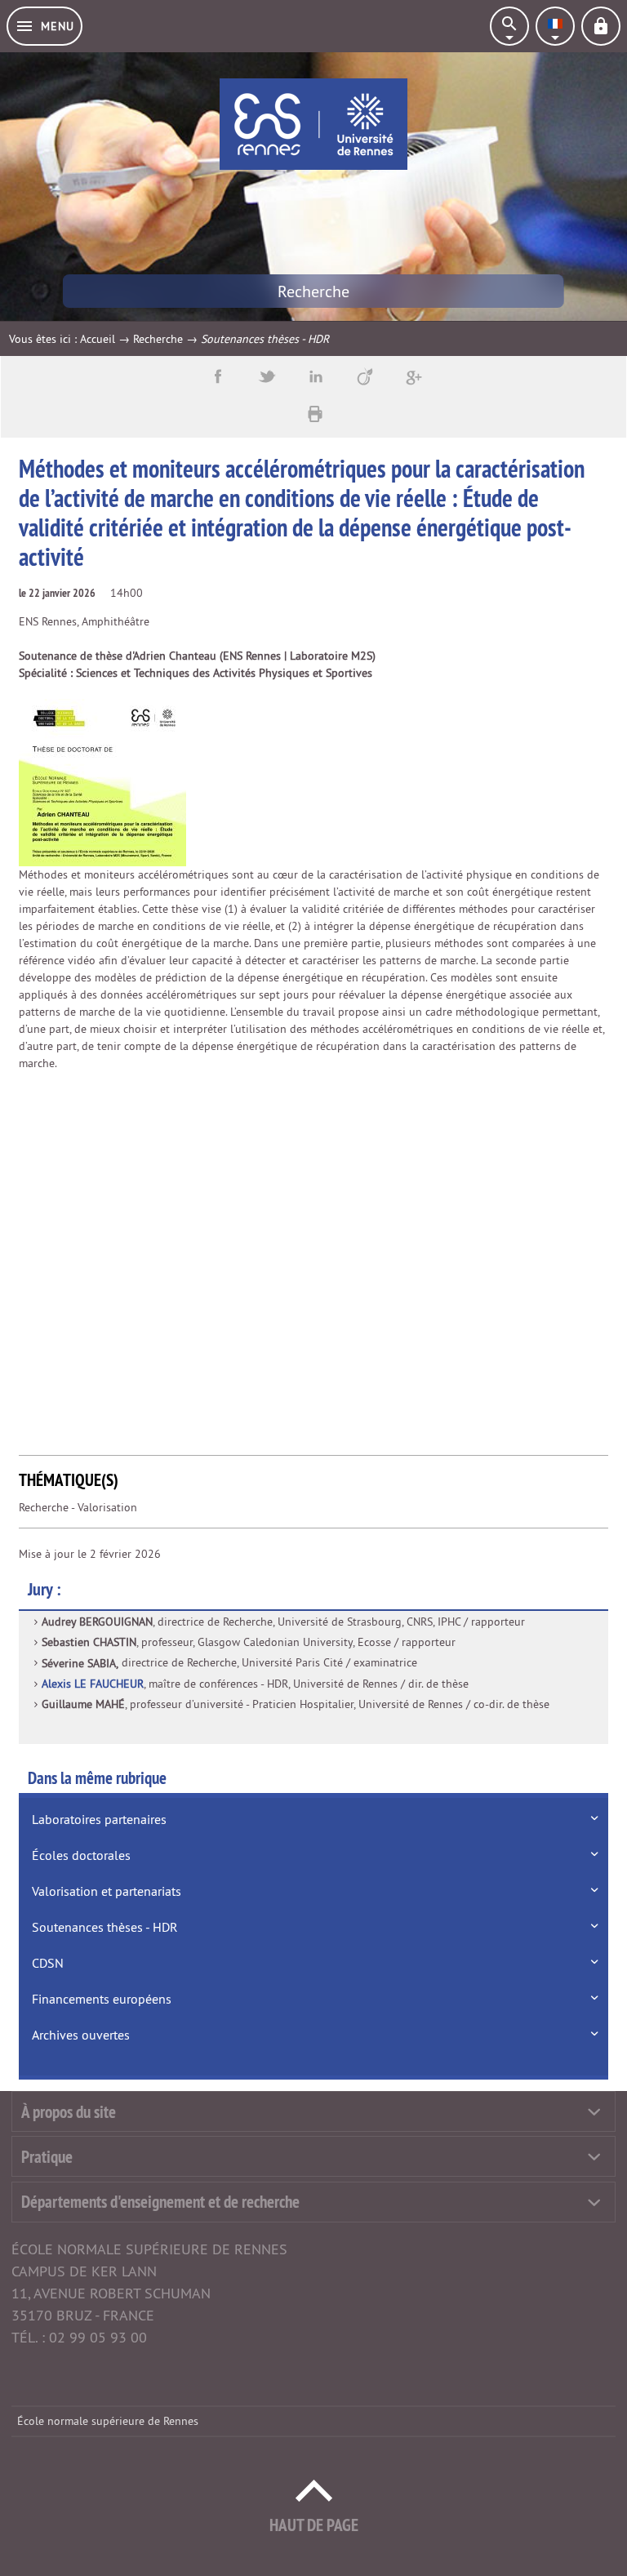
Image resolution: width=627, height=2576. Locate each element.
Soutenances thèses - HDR (105, 1927)
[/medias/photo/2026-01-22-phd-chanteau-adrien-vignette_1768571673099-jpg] (102, 782)
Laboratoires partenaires (99, 1819)
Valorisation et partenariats (107, 1891)
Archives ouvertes (81, 2035)
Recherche (158, 339)
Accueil (98, 339)
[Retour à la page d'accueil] (313, 124)
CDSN (48, 1963)
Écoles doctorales (81, 1855)
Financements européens (102, 1999)
